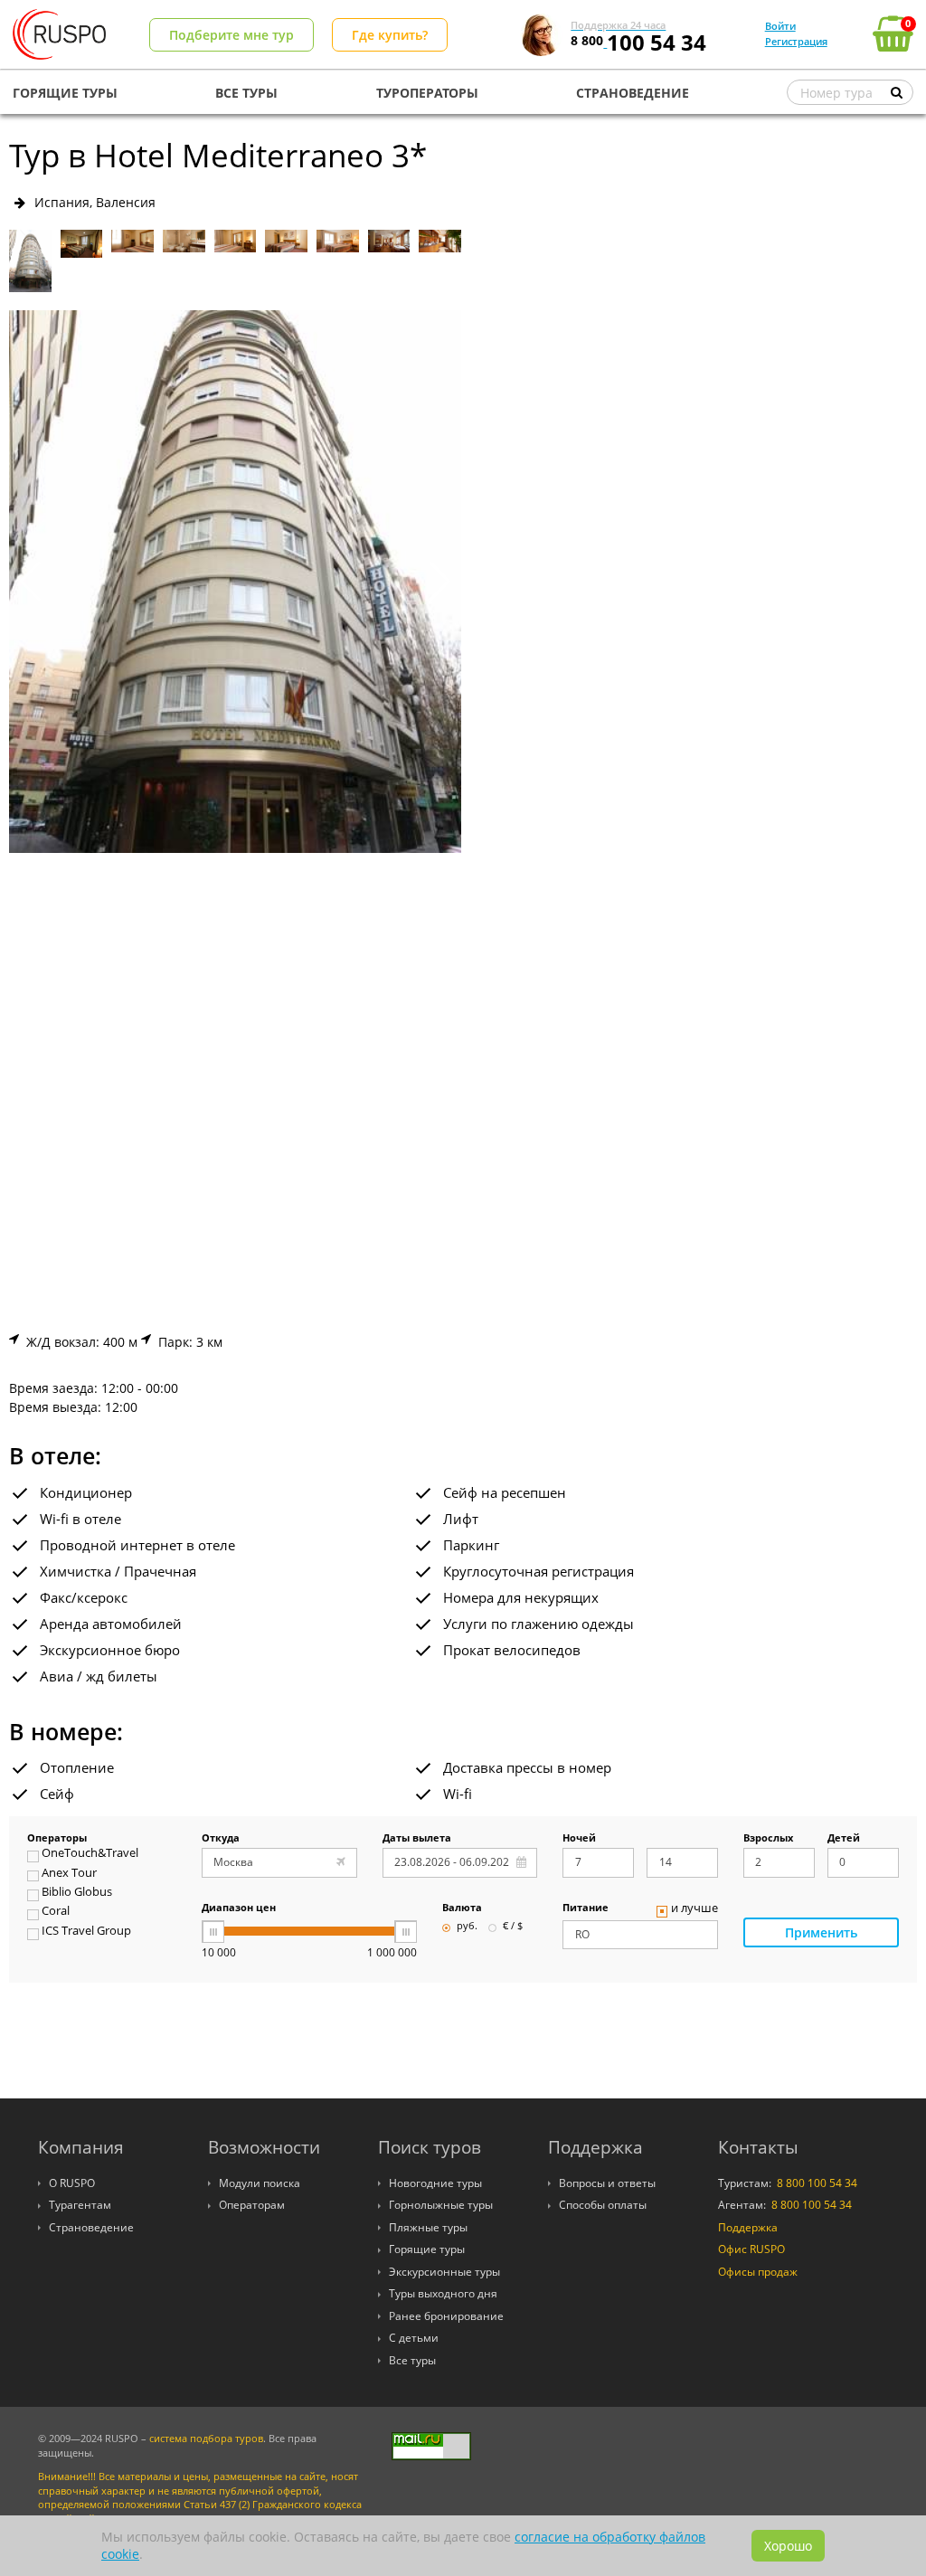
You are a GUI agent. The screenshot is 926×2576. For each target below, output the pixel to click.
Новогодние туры (435, 2183)
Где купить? (390, 35)
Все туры (412, 2360)
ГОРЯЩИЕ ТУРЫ (65, 93)
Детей (844, 1839)
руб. (467, 1927)
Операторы (57, 1839)
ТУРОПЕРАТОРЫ (427, 93)
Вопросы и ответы (607, 2183)
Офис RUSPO (751, 2249)
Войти (780, 26)
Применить (821, 1932)
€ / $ (513, 1927)
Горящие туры (427, 2249)
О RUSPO (72, 2183)
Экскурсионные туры (444, 2272)
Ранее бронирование (446, 2316)
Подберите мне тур (231, 35)
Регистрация (796, 41)
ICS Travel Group (86, 1932)
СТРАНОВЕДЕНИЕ (633, 93)
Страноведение (91, 2227)
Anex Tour (69, 1874)
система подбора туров (206, 2439)
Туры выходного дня (443, 2293)
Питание (586, 1908)
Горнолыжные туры (441, 2205)
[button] (440, 582)
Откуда (221, 1839)
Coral (56, 1912)
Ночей (579, 1839)
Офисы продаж (758, 2272)
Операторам (252, 2205)
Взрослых (768, 1839)
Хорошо (788, 2546)
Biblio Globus (77, 1893)
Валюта (462, 1908)
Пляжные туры (428, 2227)
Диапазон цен (239, 1908)
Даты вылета (417, 1839)
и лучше (694, 1909)
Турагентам (80, 2205)
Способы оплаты (603, 2205)
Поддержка (748, 2227)
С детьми (414, 2338)
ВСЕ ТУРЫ (246, 93)
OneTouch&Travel (90, 1854)
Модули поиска (260, 2183)
